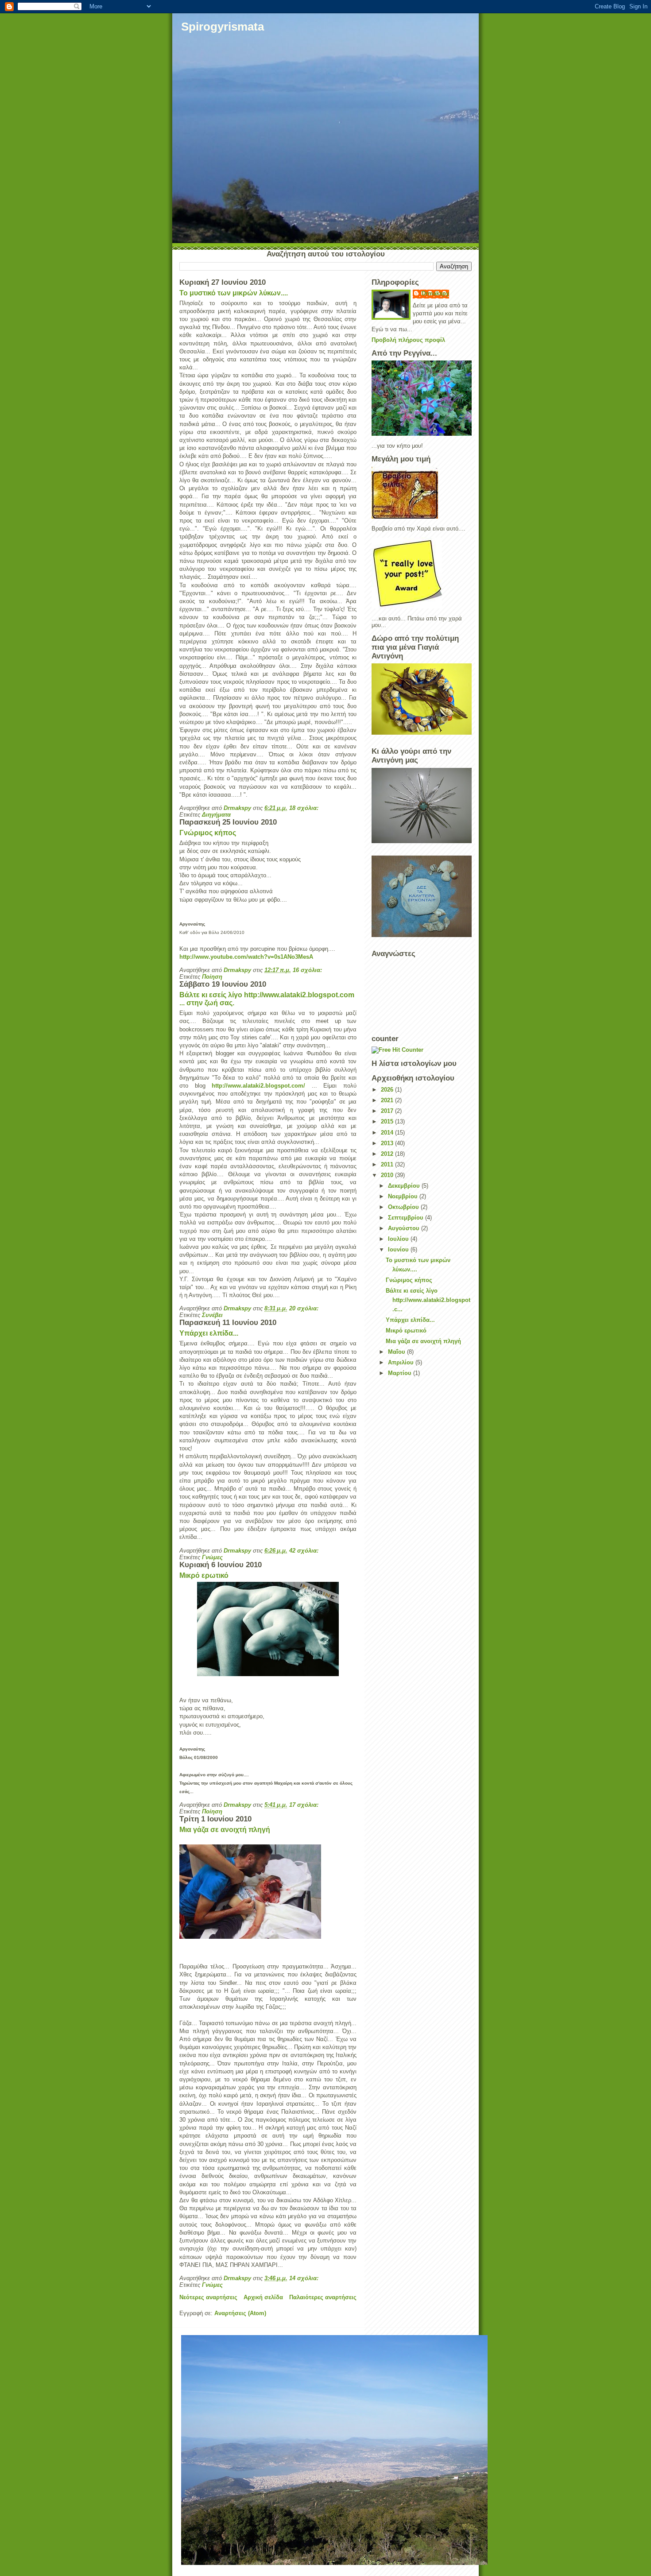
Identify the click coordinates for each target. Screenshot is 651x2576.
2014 (388, 1133)
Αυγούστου (405, 1228)
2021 (388, 1100)
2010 (388, 1175)
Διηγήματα (216, 815)
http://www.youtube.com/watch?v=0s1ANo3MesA (246, 957)
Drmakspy (435, 293)
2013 (388, 1143)
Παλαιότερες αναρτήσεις (323, 2297)
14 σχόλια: (305, 2278)
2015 (388, 1121)
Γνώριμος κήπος (208, 833)
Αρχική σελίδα (263, 2297)
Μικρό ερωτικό (204, 1575)
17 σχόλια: (305, 1805)
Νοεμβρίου (404, 1196)
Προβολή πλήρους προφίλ (408, 340)
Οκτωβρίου (404, 1207)
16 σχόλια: (308, 970)
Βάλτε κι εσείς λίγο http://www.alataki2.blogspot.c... (428, 1300)
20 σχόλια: (305, 1308)
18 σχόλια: (305, 808)
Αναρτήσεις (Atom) (240, 2313)
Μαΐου (397, 1352)
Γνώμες (212, 1557)
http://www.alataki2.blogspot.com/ (258, 1086)
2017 (388, 1111)
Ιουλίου (399, 1239)
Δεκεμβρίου (405, 1186)
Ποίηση (212, 977)
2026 (388, 1090)
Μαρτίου (401, 1373)
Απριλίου (402, 1362)
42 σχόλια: (305, 1551)
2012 (388, 1154)
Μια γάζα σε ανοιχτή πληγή (225, 1830)
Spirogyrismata (223, 27)
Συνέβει (212, 1315)
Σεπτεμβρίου (407, 1218)
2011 (388, 1164)
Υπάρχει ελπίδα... (209, 1333)
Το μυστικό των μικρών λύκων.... (234, 293)
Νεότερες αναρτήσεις (208, 2297)
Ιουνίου (399, 1249)
